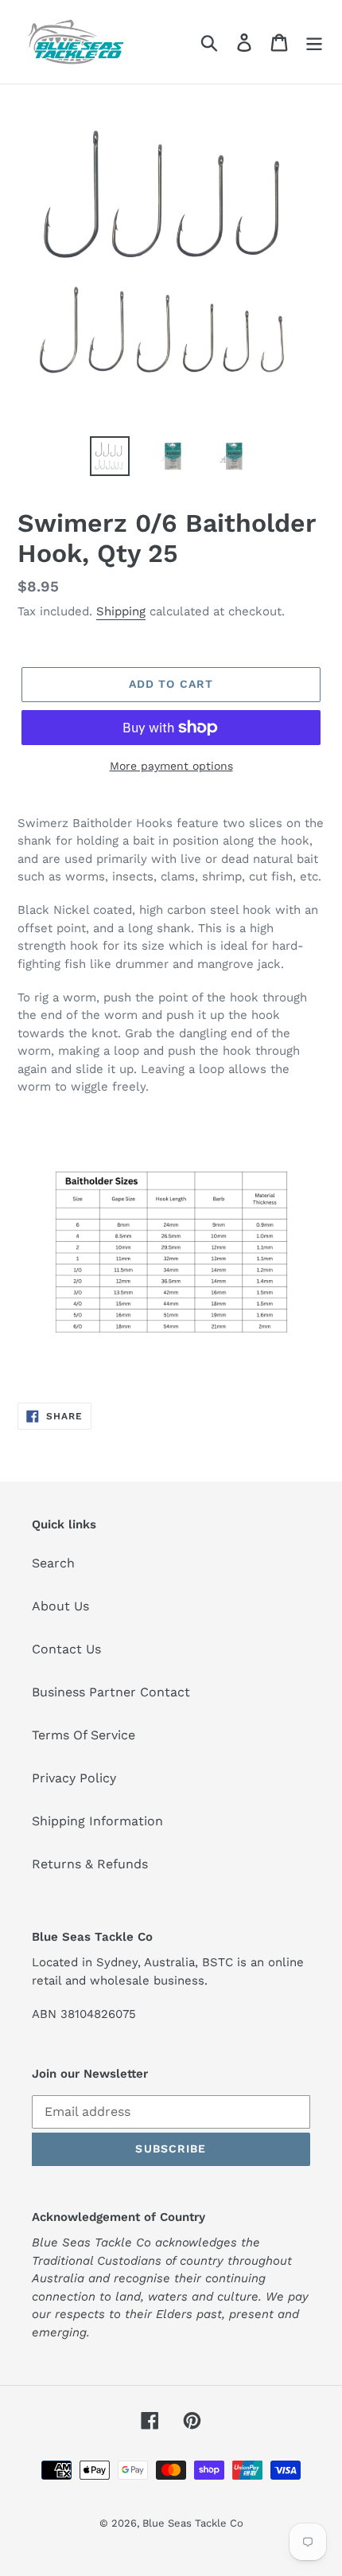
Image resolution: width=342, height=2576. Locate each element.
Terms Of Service (84, 1735)
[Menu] (314, 42)
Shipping (121, 611)
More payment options (171, 766)
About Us (60, 1606)
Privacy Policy (74, 1778)
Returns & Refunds (90, 1864)
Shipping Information (97, 1821)
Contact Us (66, 1649)
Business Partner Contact (111, 1692)
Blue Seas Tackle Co (193, 2523)
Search (53, 1563)
